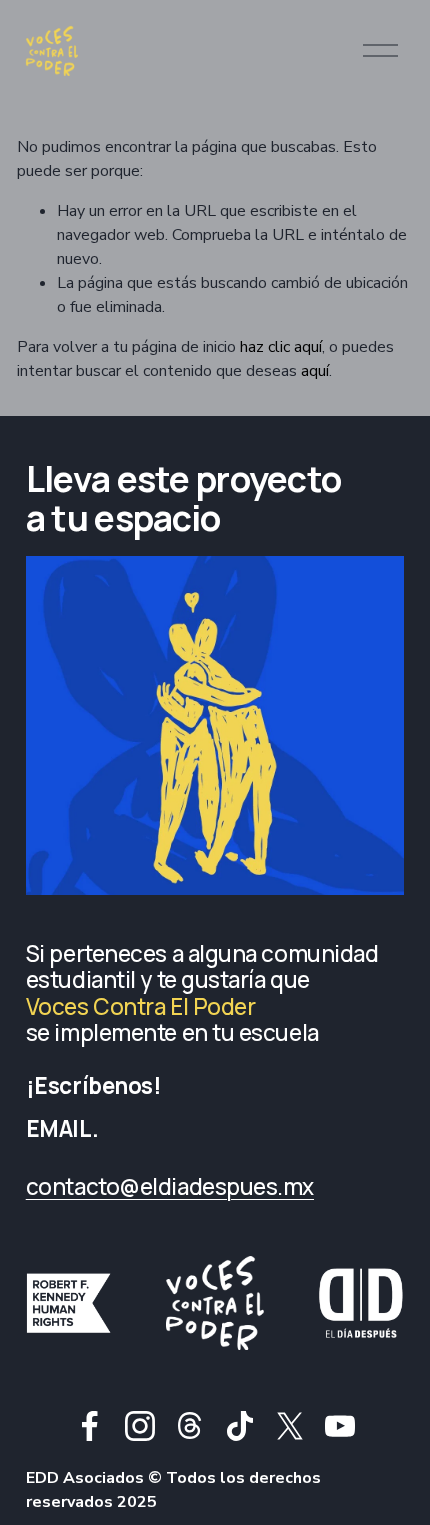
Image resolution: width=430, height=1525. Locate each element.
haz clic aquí (281, 347)
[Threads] (190, 1426)
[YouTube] (340, 1426)
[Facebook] (90, 1426)
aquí (315, 371)
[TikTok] (240, 1426)
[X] (290, 1426)
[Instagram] (140, 1426)
